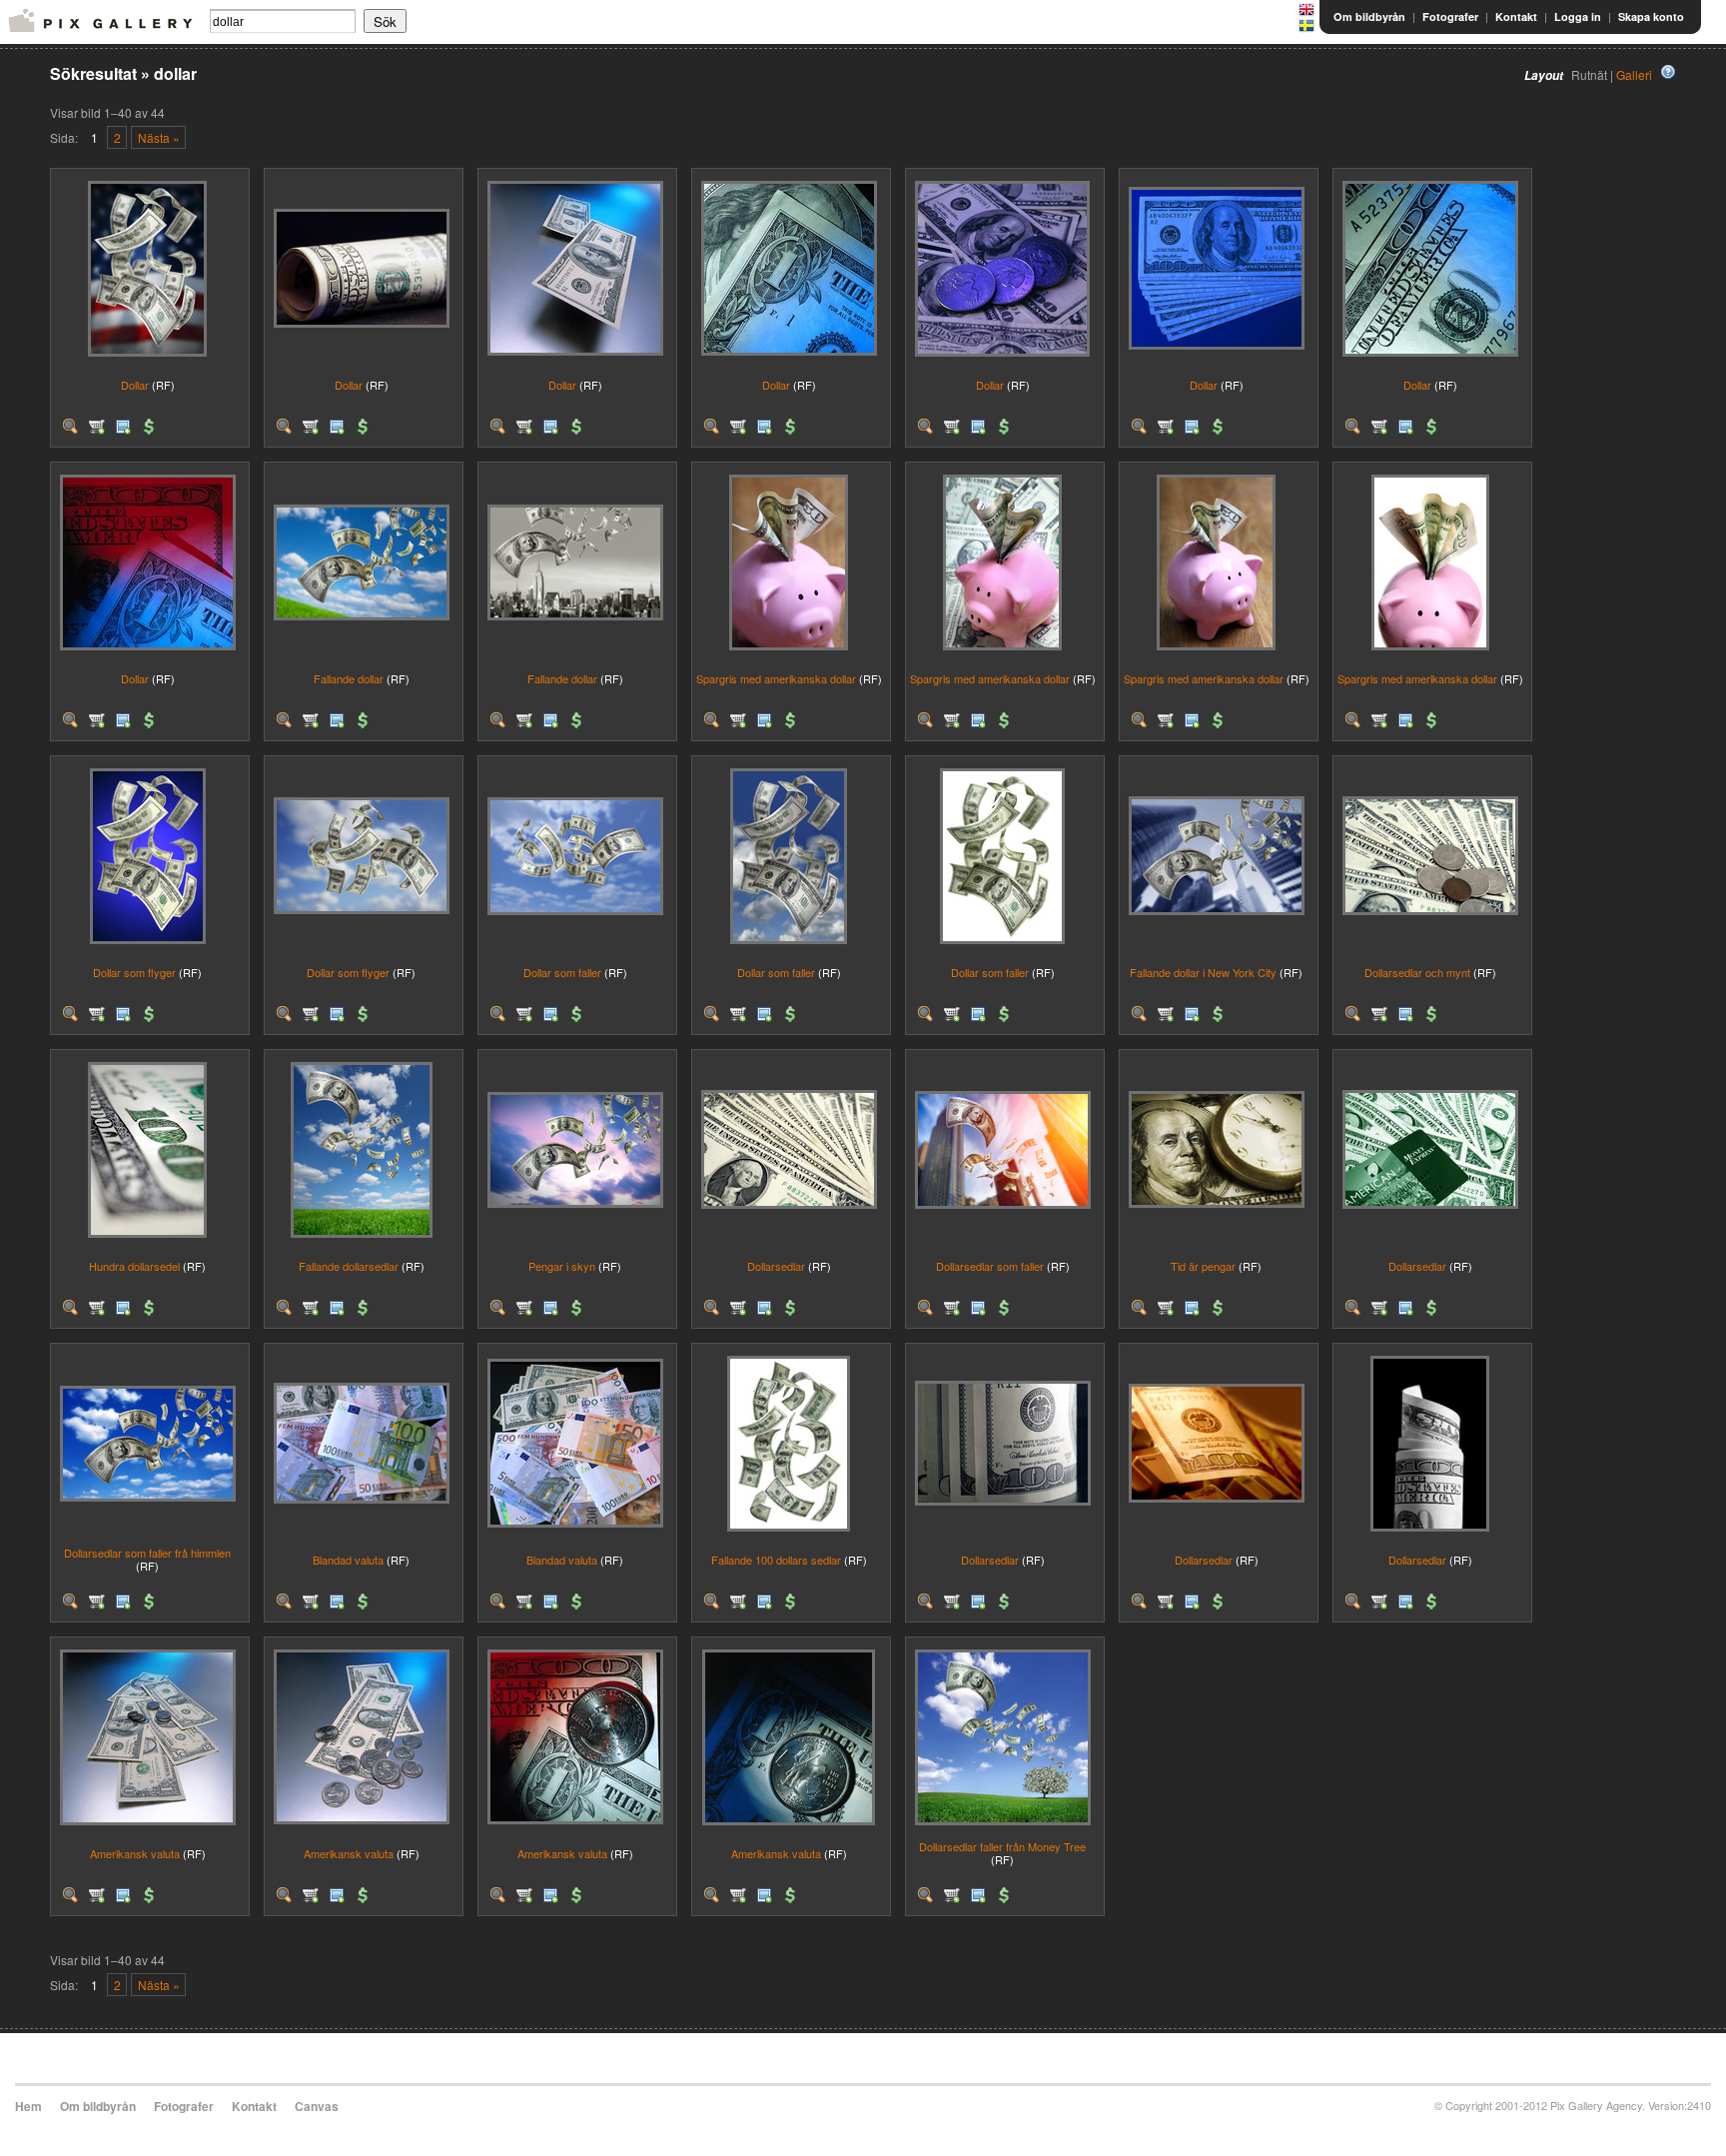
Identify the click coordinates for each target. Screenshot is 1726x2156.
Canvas (317, 2106)
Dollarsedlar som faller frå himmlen (147, 1553)
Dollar (135, 385)
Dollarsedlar (776, 1266)
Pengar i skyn (562, 1266)
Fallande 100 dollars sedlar (776, 1560)
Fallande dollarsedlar (349, 1266)
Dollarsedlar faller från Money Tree (1002, 1846)
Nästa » (159, 137)
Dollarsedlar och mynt (1417, 972)
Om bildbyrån (1369, 16)
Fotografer (1450, 16)
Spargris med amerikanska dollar (776, 678)
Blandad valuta (348, 1560)
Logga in (1578, 16)
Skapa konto (1651, 16)
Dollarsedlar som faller (990, 1266)
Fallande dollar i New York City (1203, 972)
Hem (28, 2106)
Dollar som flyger (134, 972)
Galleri (1634, 74)
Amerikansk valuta (135, 1853)
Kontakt (1516, 16)
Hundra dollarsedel (134, 1266)
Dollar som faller (562, 972)
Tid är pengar (1203, 1266)
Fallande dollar (349, 678)
